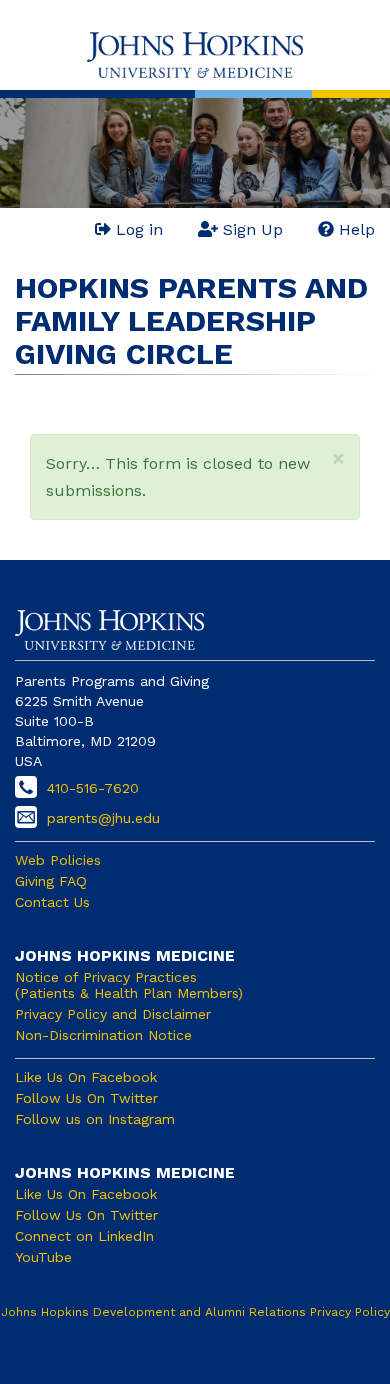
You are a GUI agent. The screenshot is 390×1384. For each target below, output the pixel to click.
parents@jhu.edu (103, 818)
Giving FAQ (51, 881)
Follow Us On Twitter (86, 1098)
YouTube (43, 1257)
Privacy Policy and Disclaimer (113, 1014)
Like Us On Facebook (86, 1077)
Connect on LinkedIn (84, 1236)
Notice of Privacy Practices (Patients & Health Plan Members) (129, 985)
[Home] (195, 55)
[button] (338, 458)
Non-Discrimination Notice (103, 1035)
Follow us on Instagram (95, 1119)
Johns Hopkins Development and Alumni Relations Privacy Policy (195, 1312)
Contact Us (52, 902)
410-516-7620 (93, 788)
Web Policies (58, 860)
